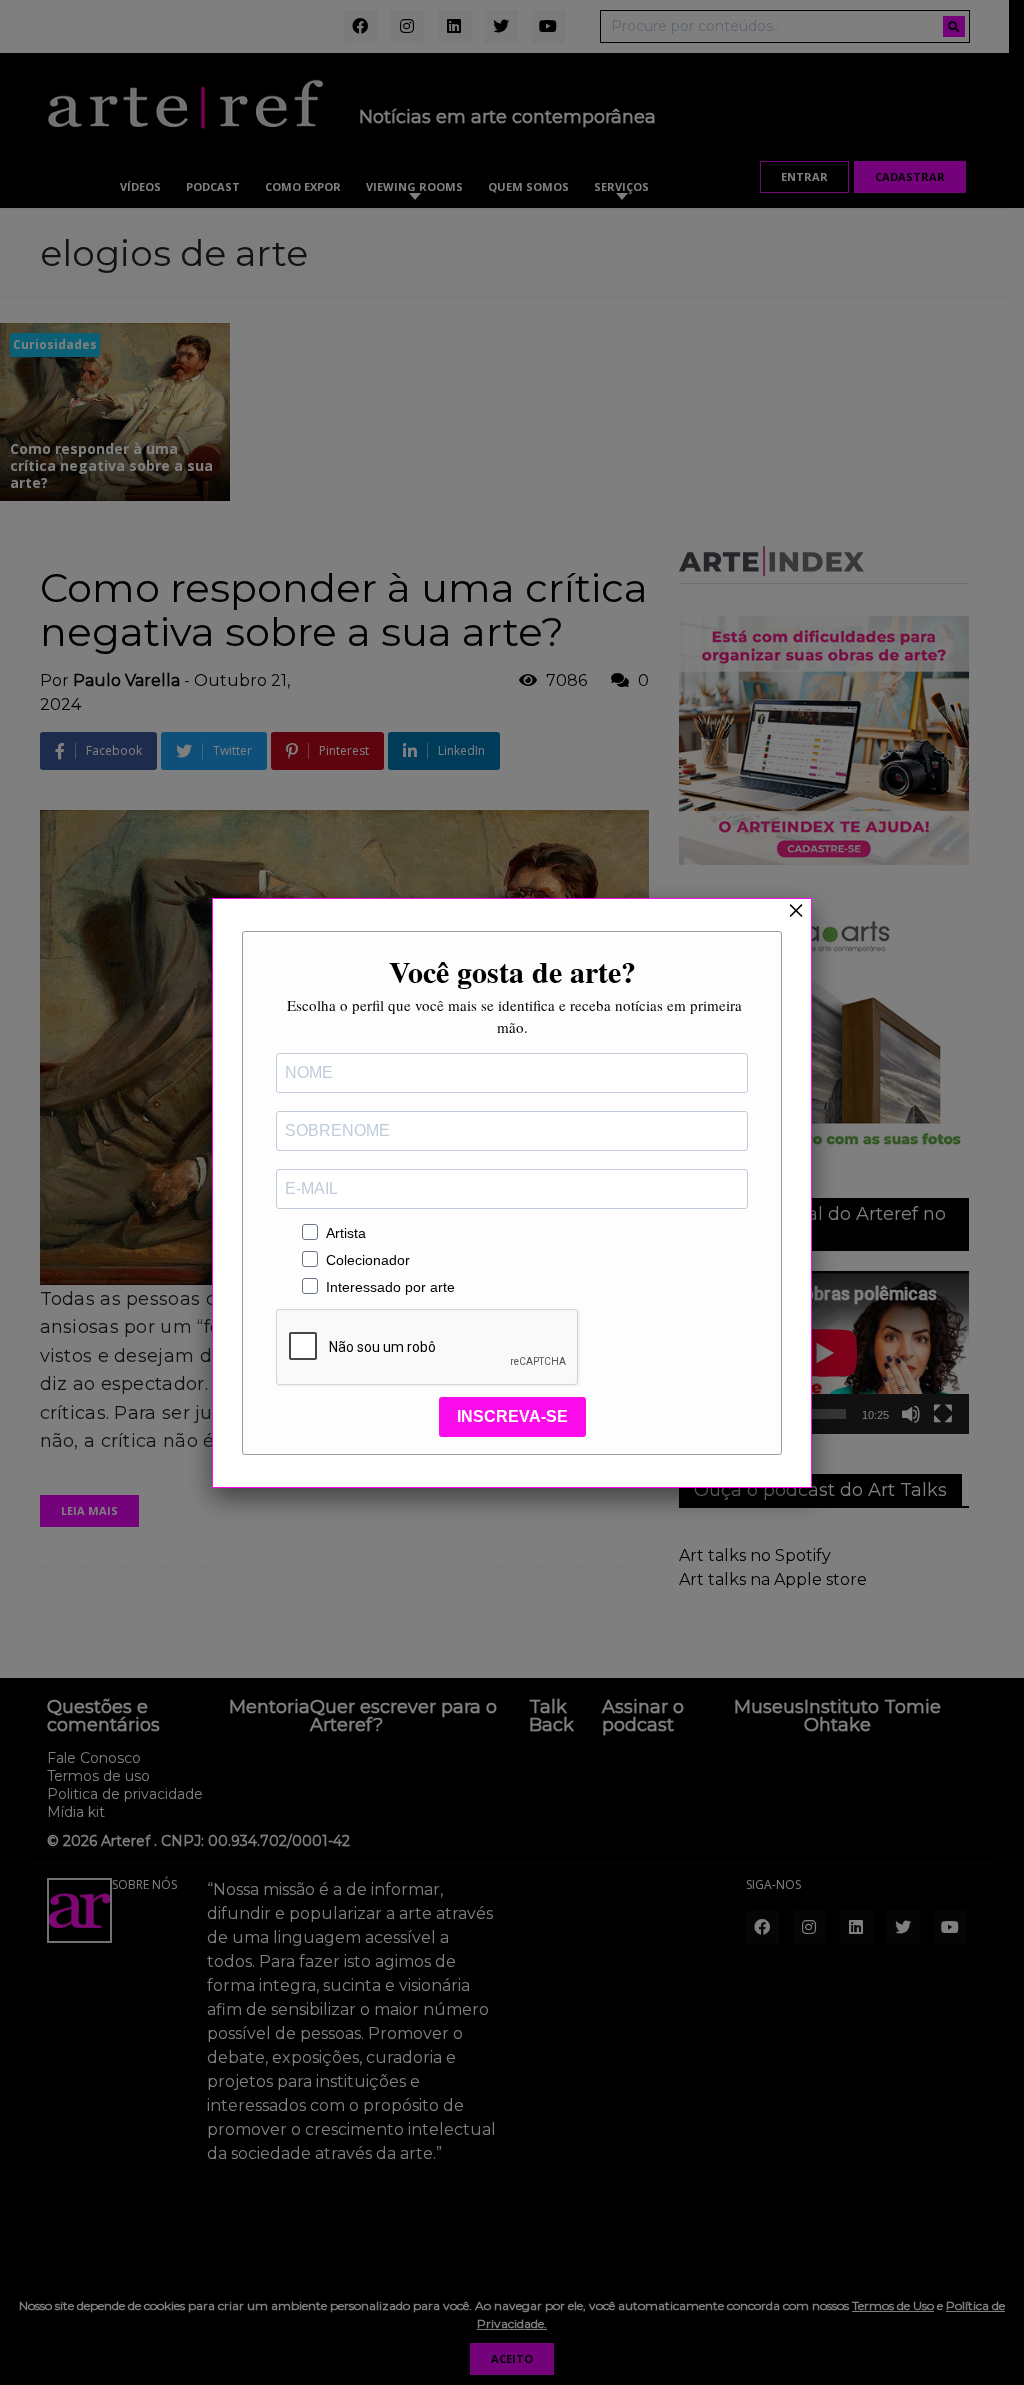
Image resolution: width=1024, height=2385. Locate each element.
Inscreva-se (512, 1416)
